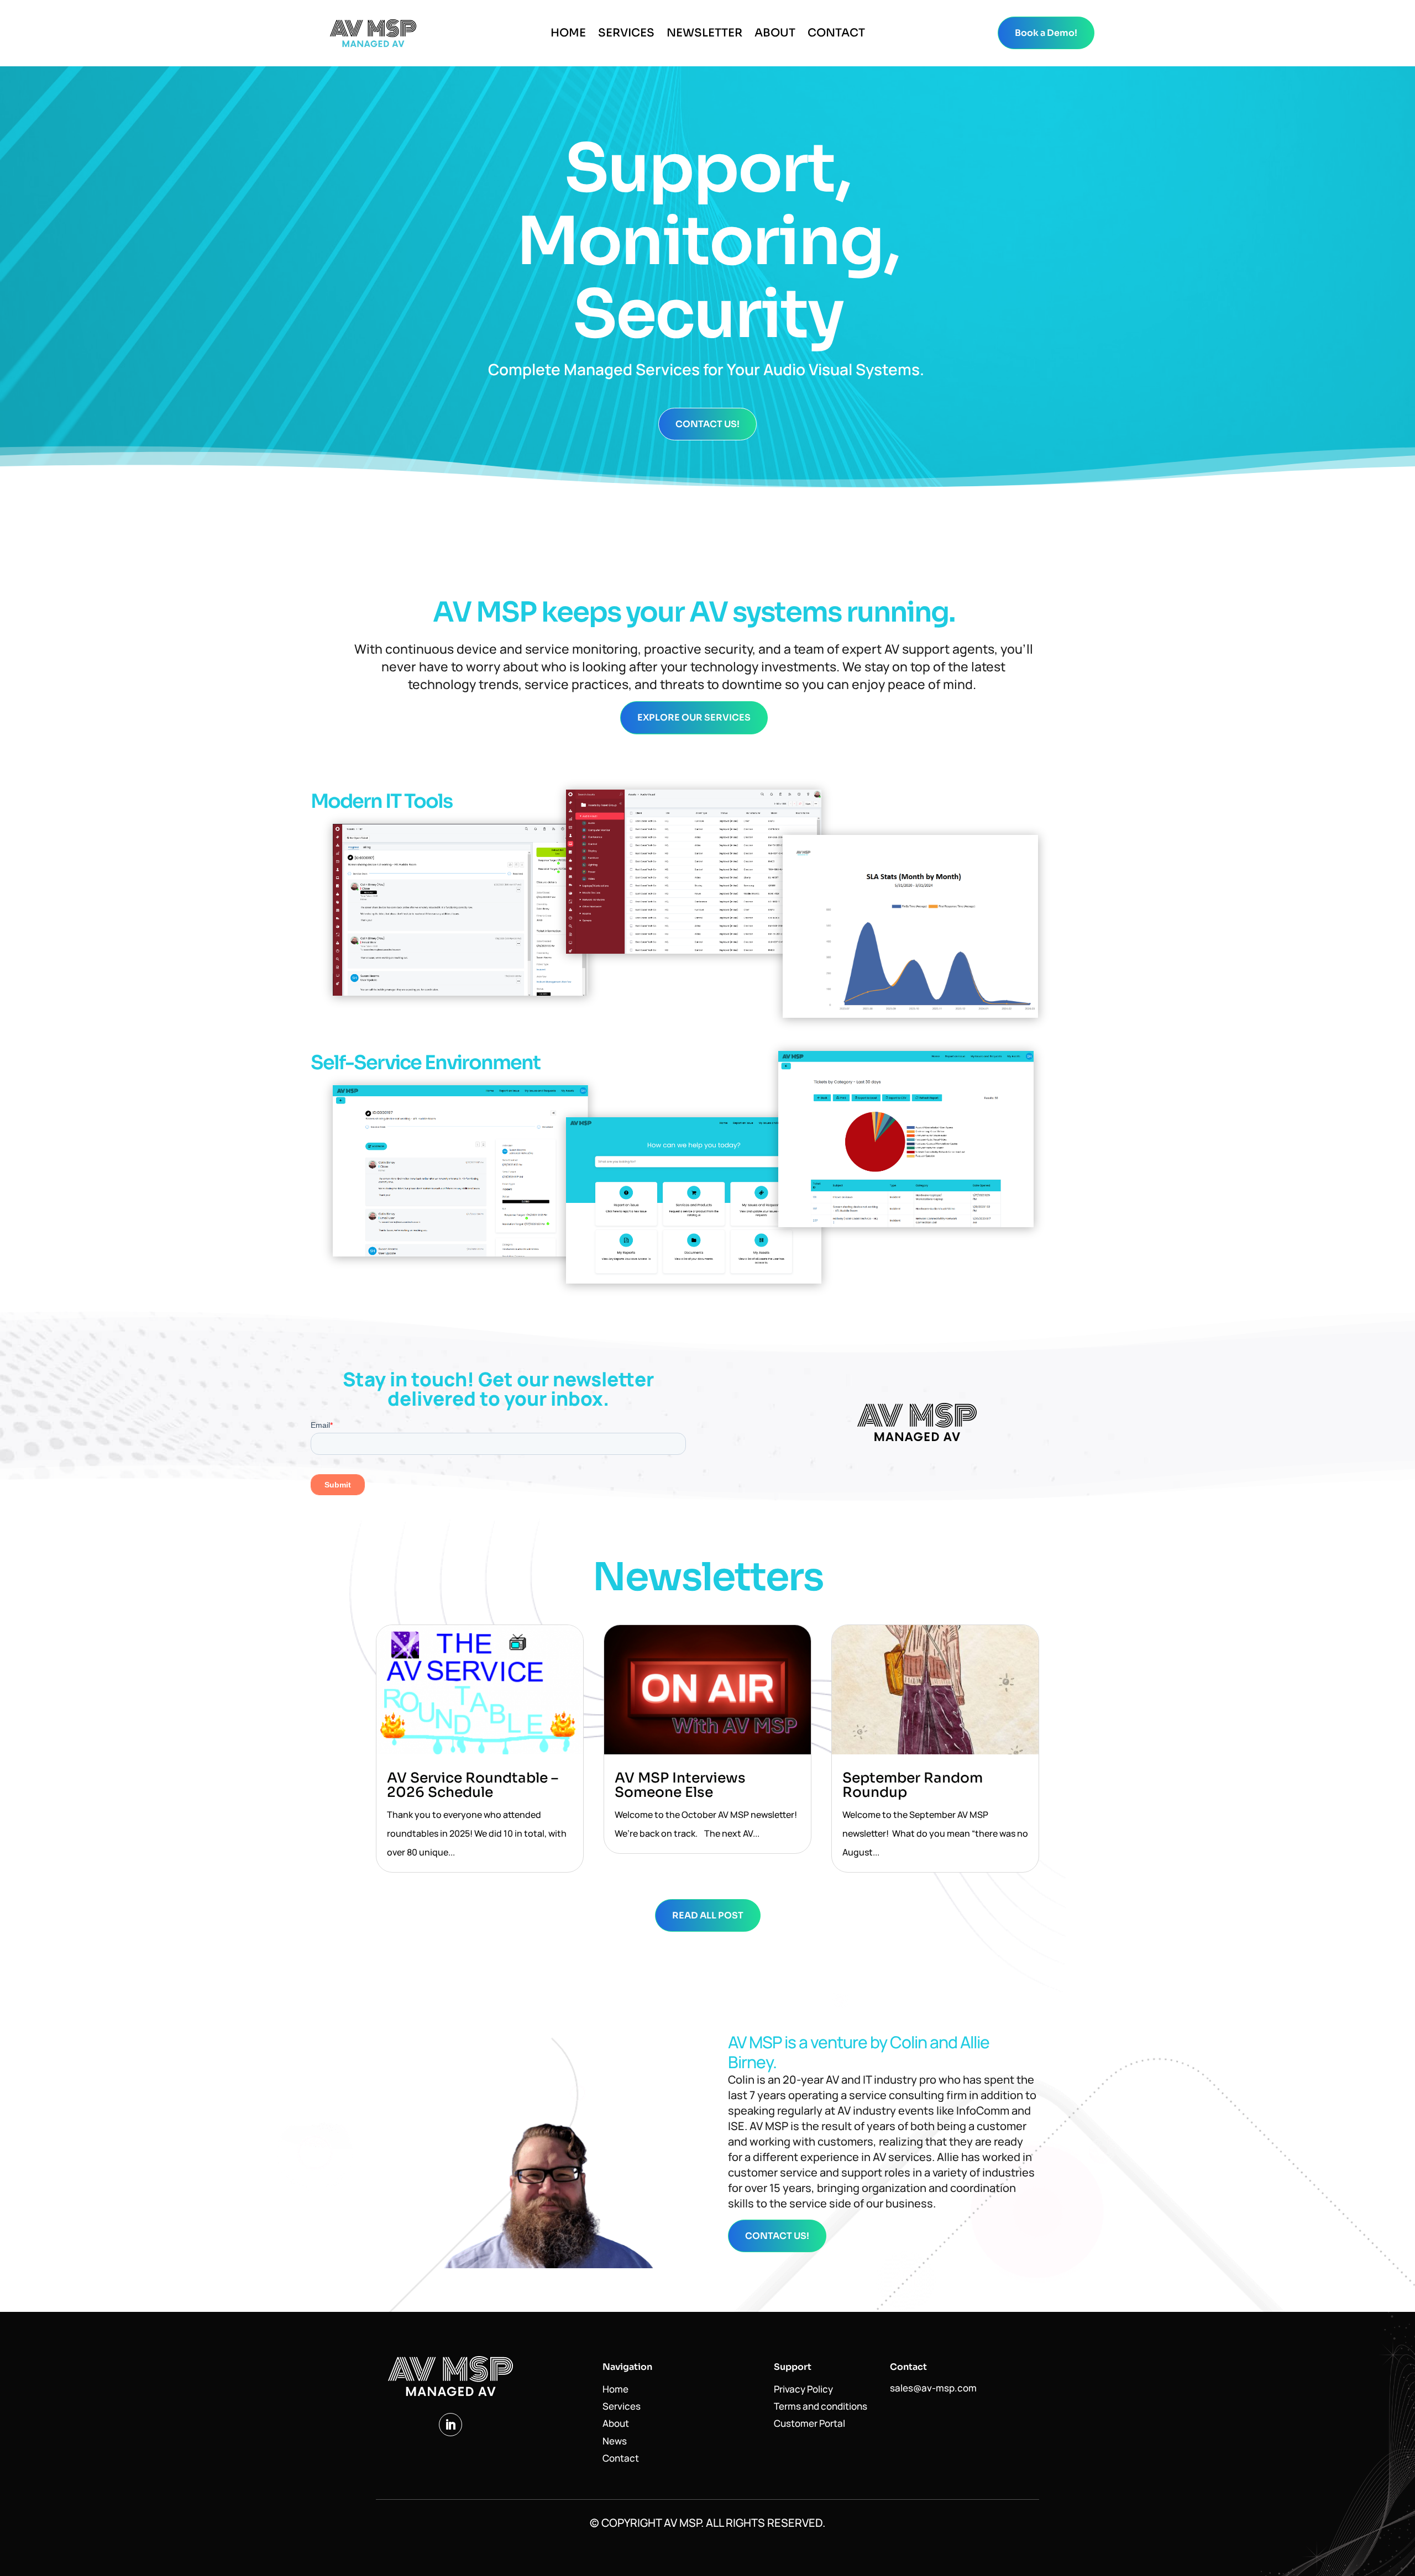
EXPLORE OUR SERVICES (694, 717)
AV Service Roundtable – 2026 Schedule (473, 1785)
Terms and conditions (821, 2406)
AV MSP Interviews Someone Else (680, 1785)
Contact (836, 35)
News (615, 2441)
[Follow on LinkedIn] (450, 2425)
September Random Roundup (913, 1785)
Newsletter (704, 35)
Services (626, 35)
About (775, 35)
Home (568, 35)
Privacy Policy (803, 2389)
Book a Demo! (1046, 33)
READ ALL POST (708, 1915)
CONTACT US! (707, 424)
